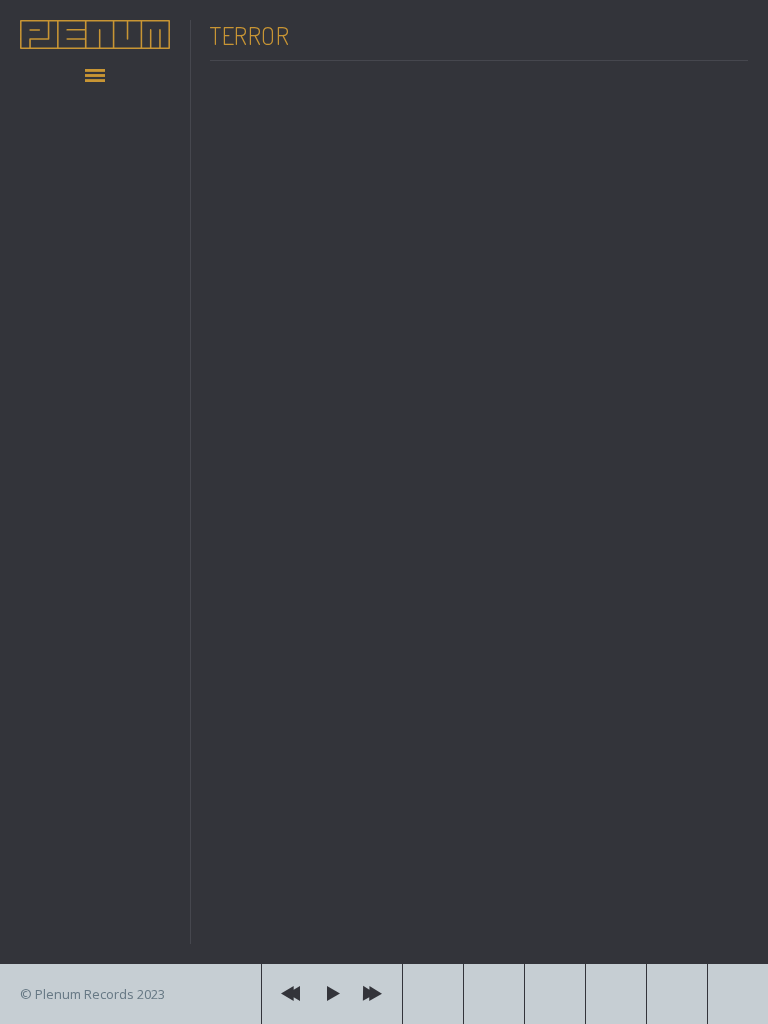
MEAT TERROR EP (323, 555)
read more (277, 928)
